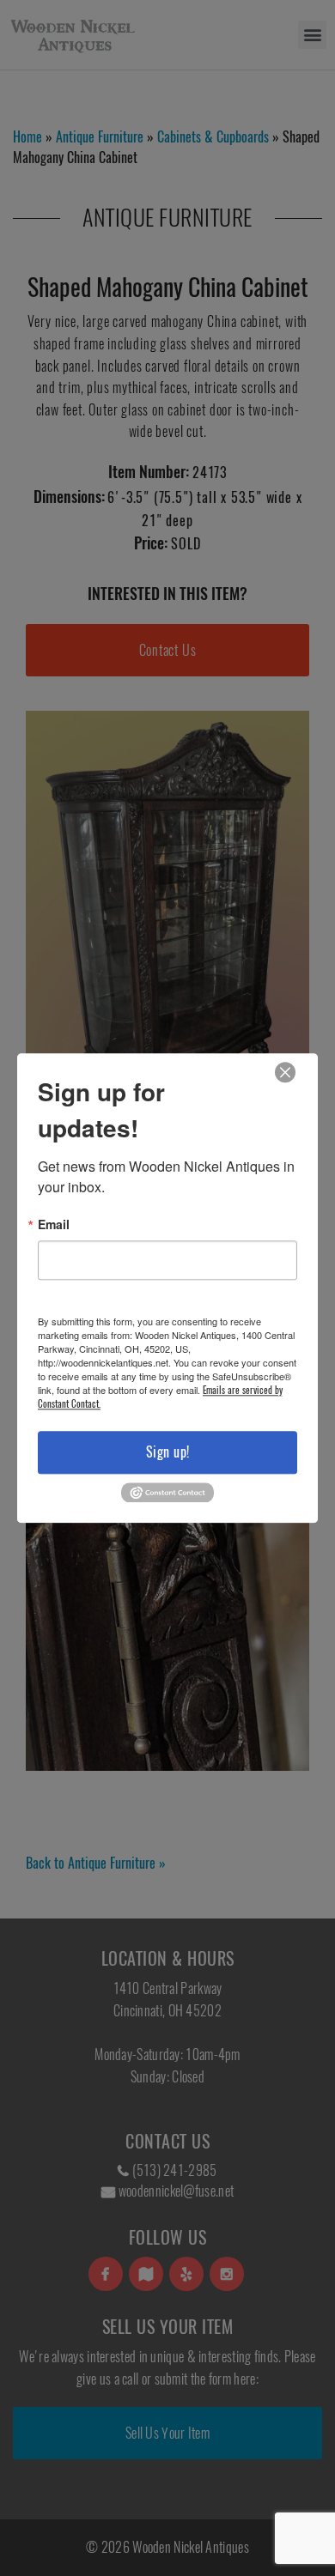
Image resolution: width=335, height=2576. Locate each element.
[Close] (285, 1073)
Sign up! (168, 1452)
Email (54, 1224)
